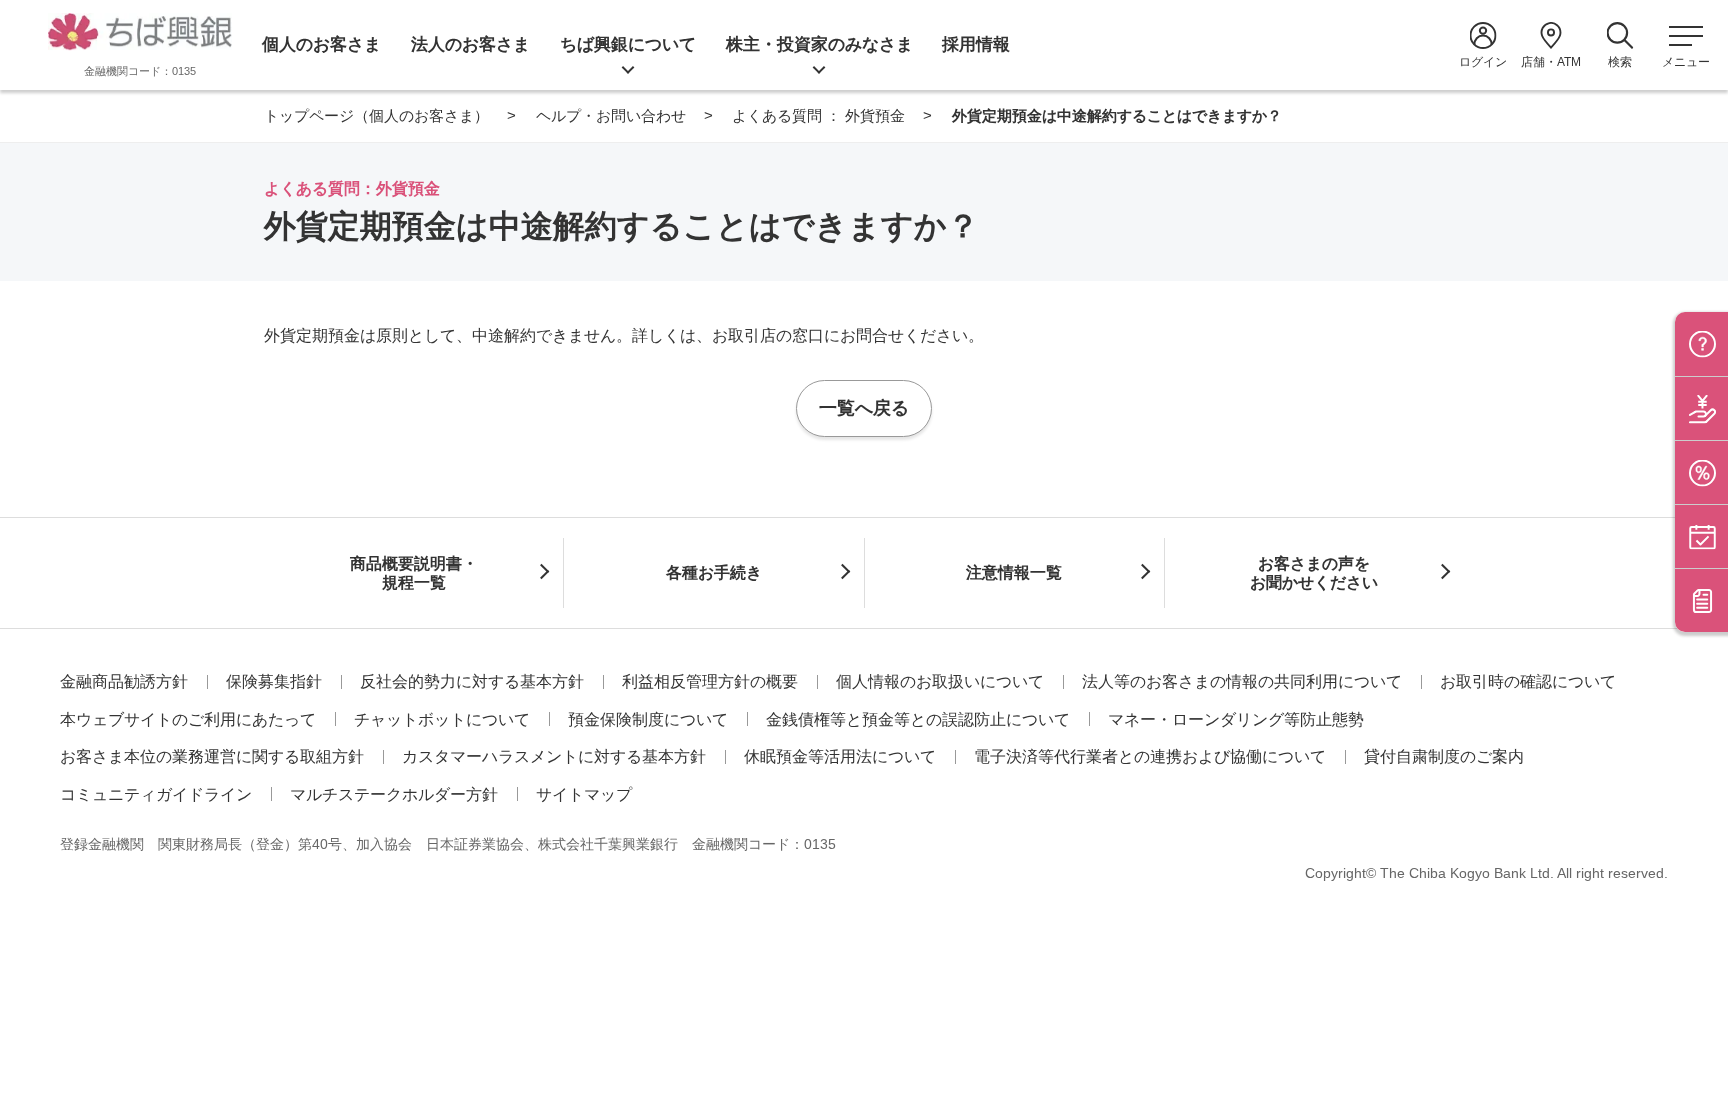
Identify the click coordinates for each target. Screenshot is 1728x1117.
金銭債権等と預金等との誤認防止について (918, 719)
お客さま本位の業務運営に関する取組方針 (212, 756)
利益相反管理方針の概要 (710, 681)
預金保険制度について (648, 719)
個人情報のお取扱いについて (940, 681)
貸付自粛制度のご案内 (1444, 756)
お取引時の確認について (1528, 681)
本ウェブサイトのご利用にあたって (188, 719)
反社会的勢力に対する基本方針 (472, 681)
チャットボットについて (442, 719)
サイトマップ (584, 794)
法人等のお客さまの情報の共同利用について (1242, 681)
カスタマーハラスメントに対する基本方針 (554, 756)
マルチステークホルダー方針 (394, 794)
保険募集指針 (274, 681)
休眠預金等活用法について (840, 756)
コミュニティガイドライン (156, 794)
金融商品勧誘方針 (124, 681)
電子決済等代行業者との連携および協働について (1150, 756)
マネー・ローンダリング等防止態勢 (1236, 719)
